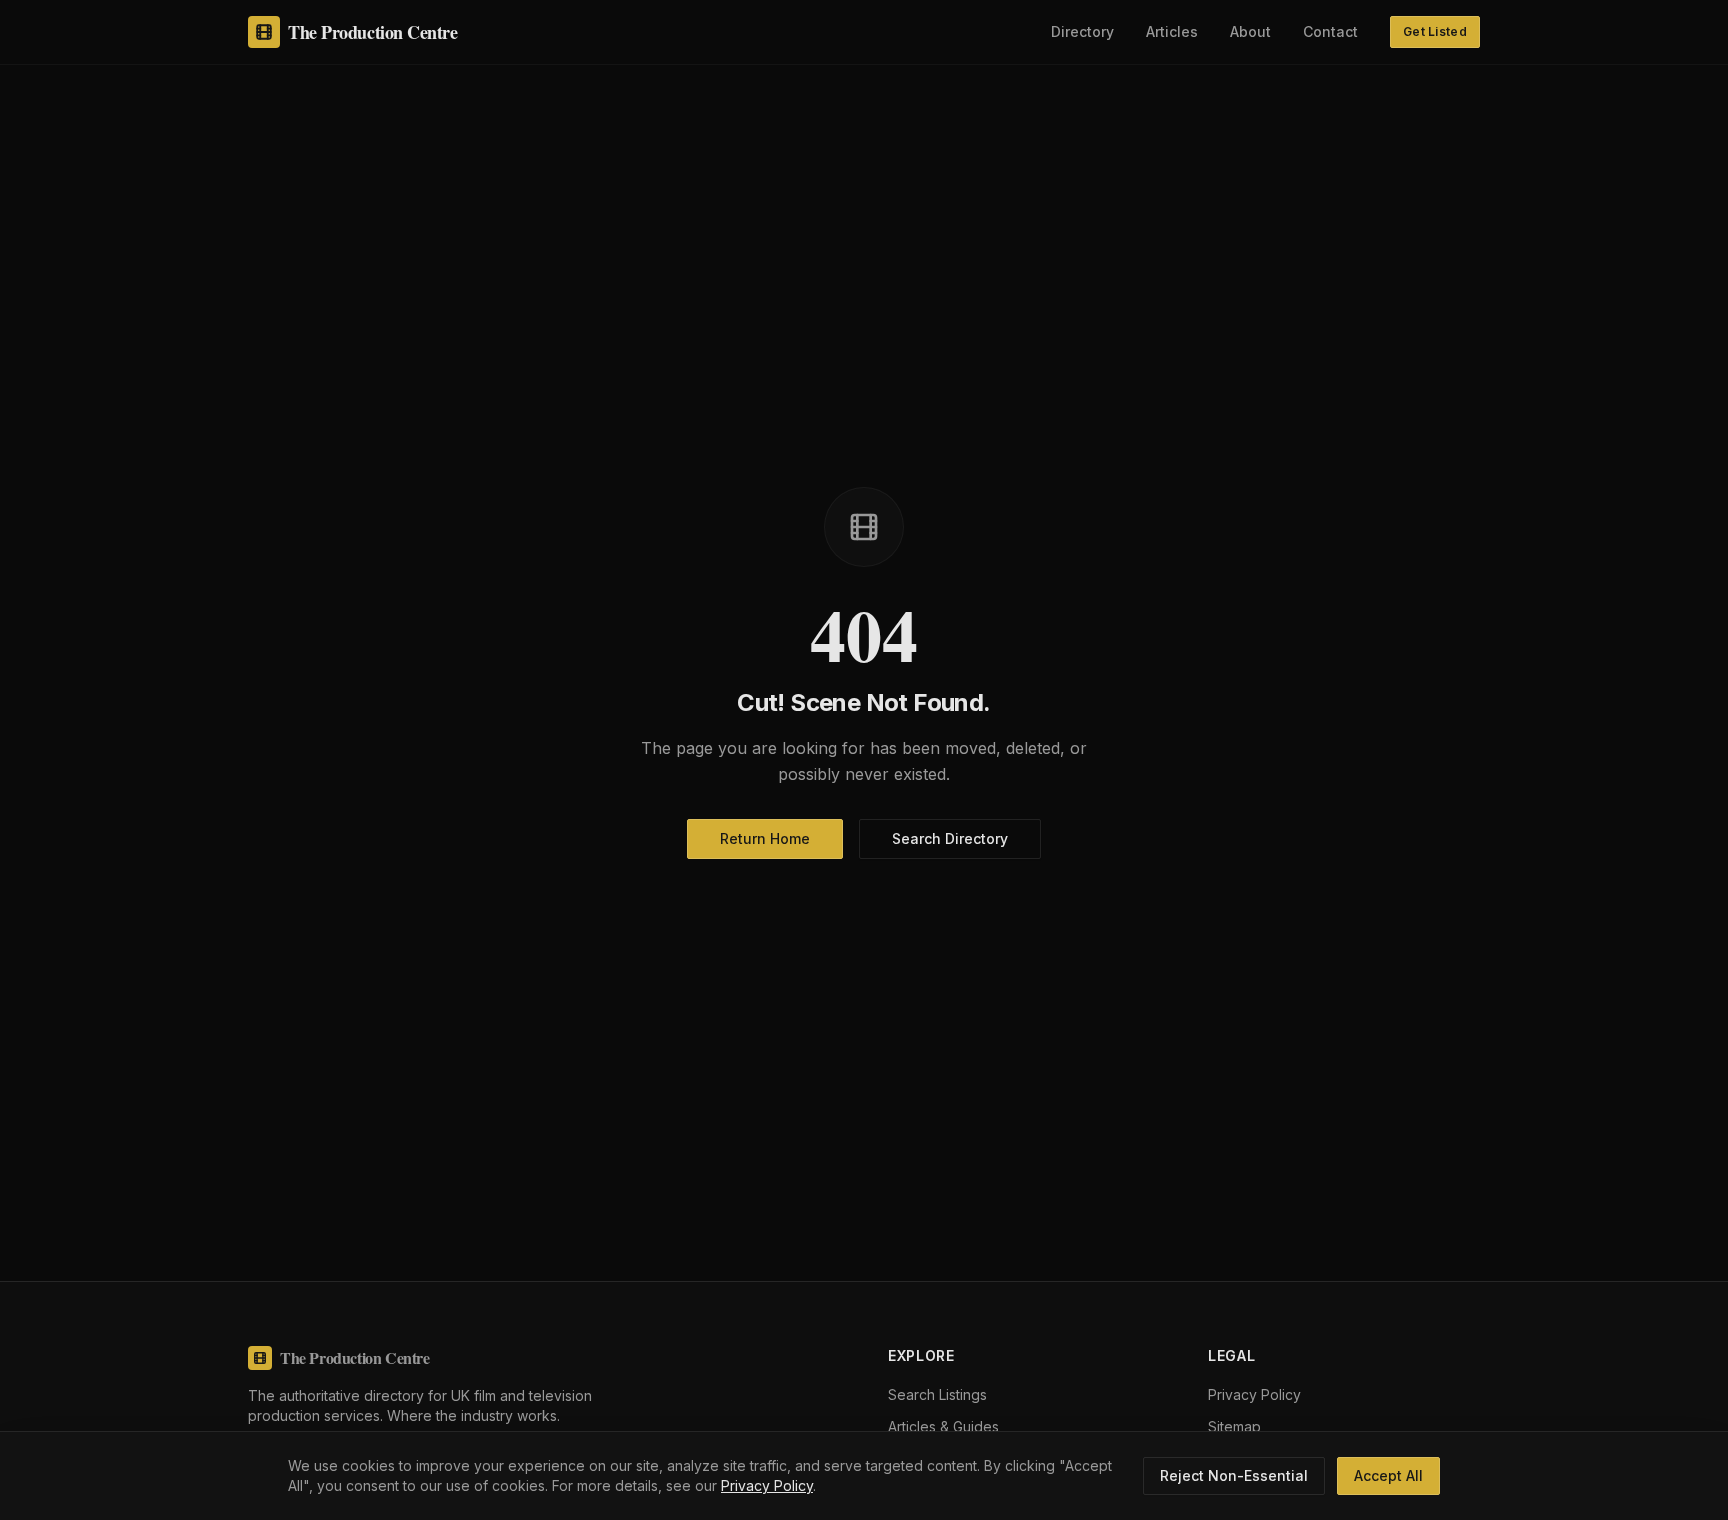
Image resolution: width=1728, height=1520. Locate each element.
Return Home (765, 838)
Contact (1330, 31)
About (1250, 31)
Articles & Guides (943, 1426)
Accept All (1388, 1475)
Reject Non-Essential (1234, 1475)
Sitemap (1234, 1426)
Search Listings (937, 1394)
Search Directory (950, 838)
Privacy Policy (767, 1485)
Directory (1082, 31)
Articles (1172, 31)
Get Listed (1435, 31)
